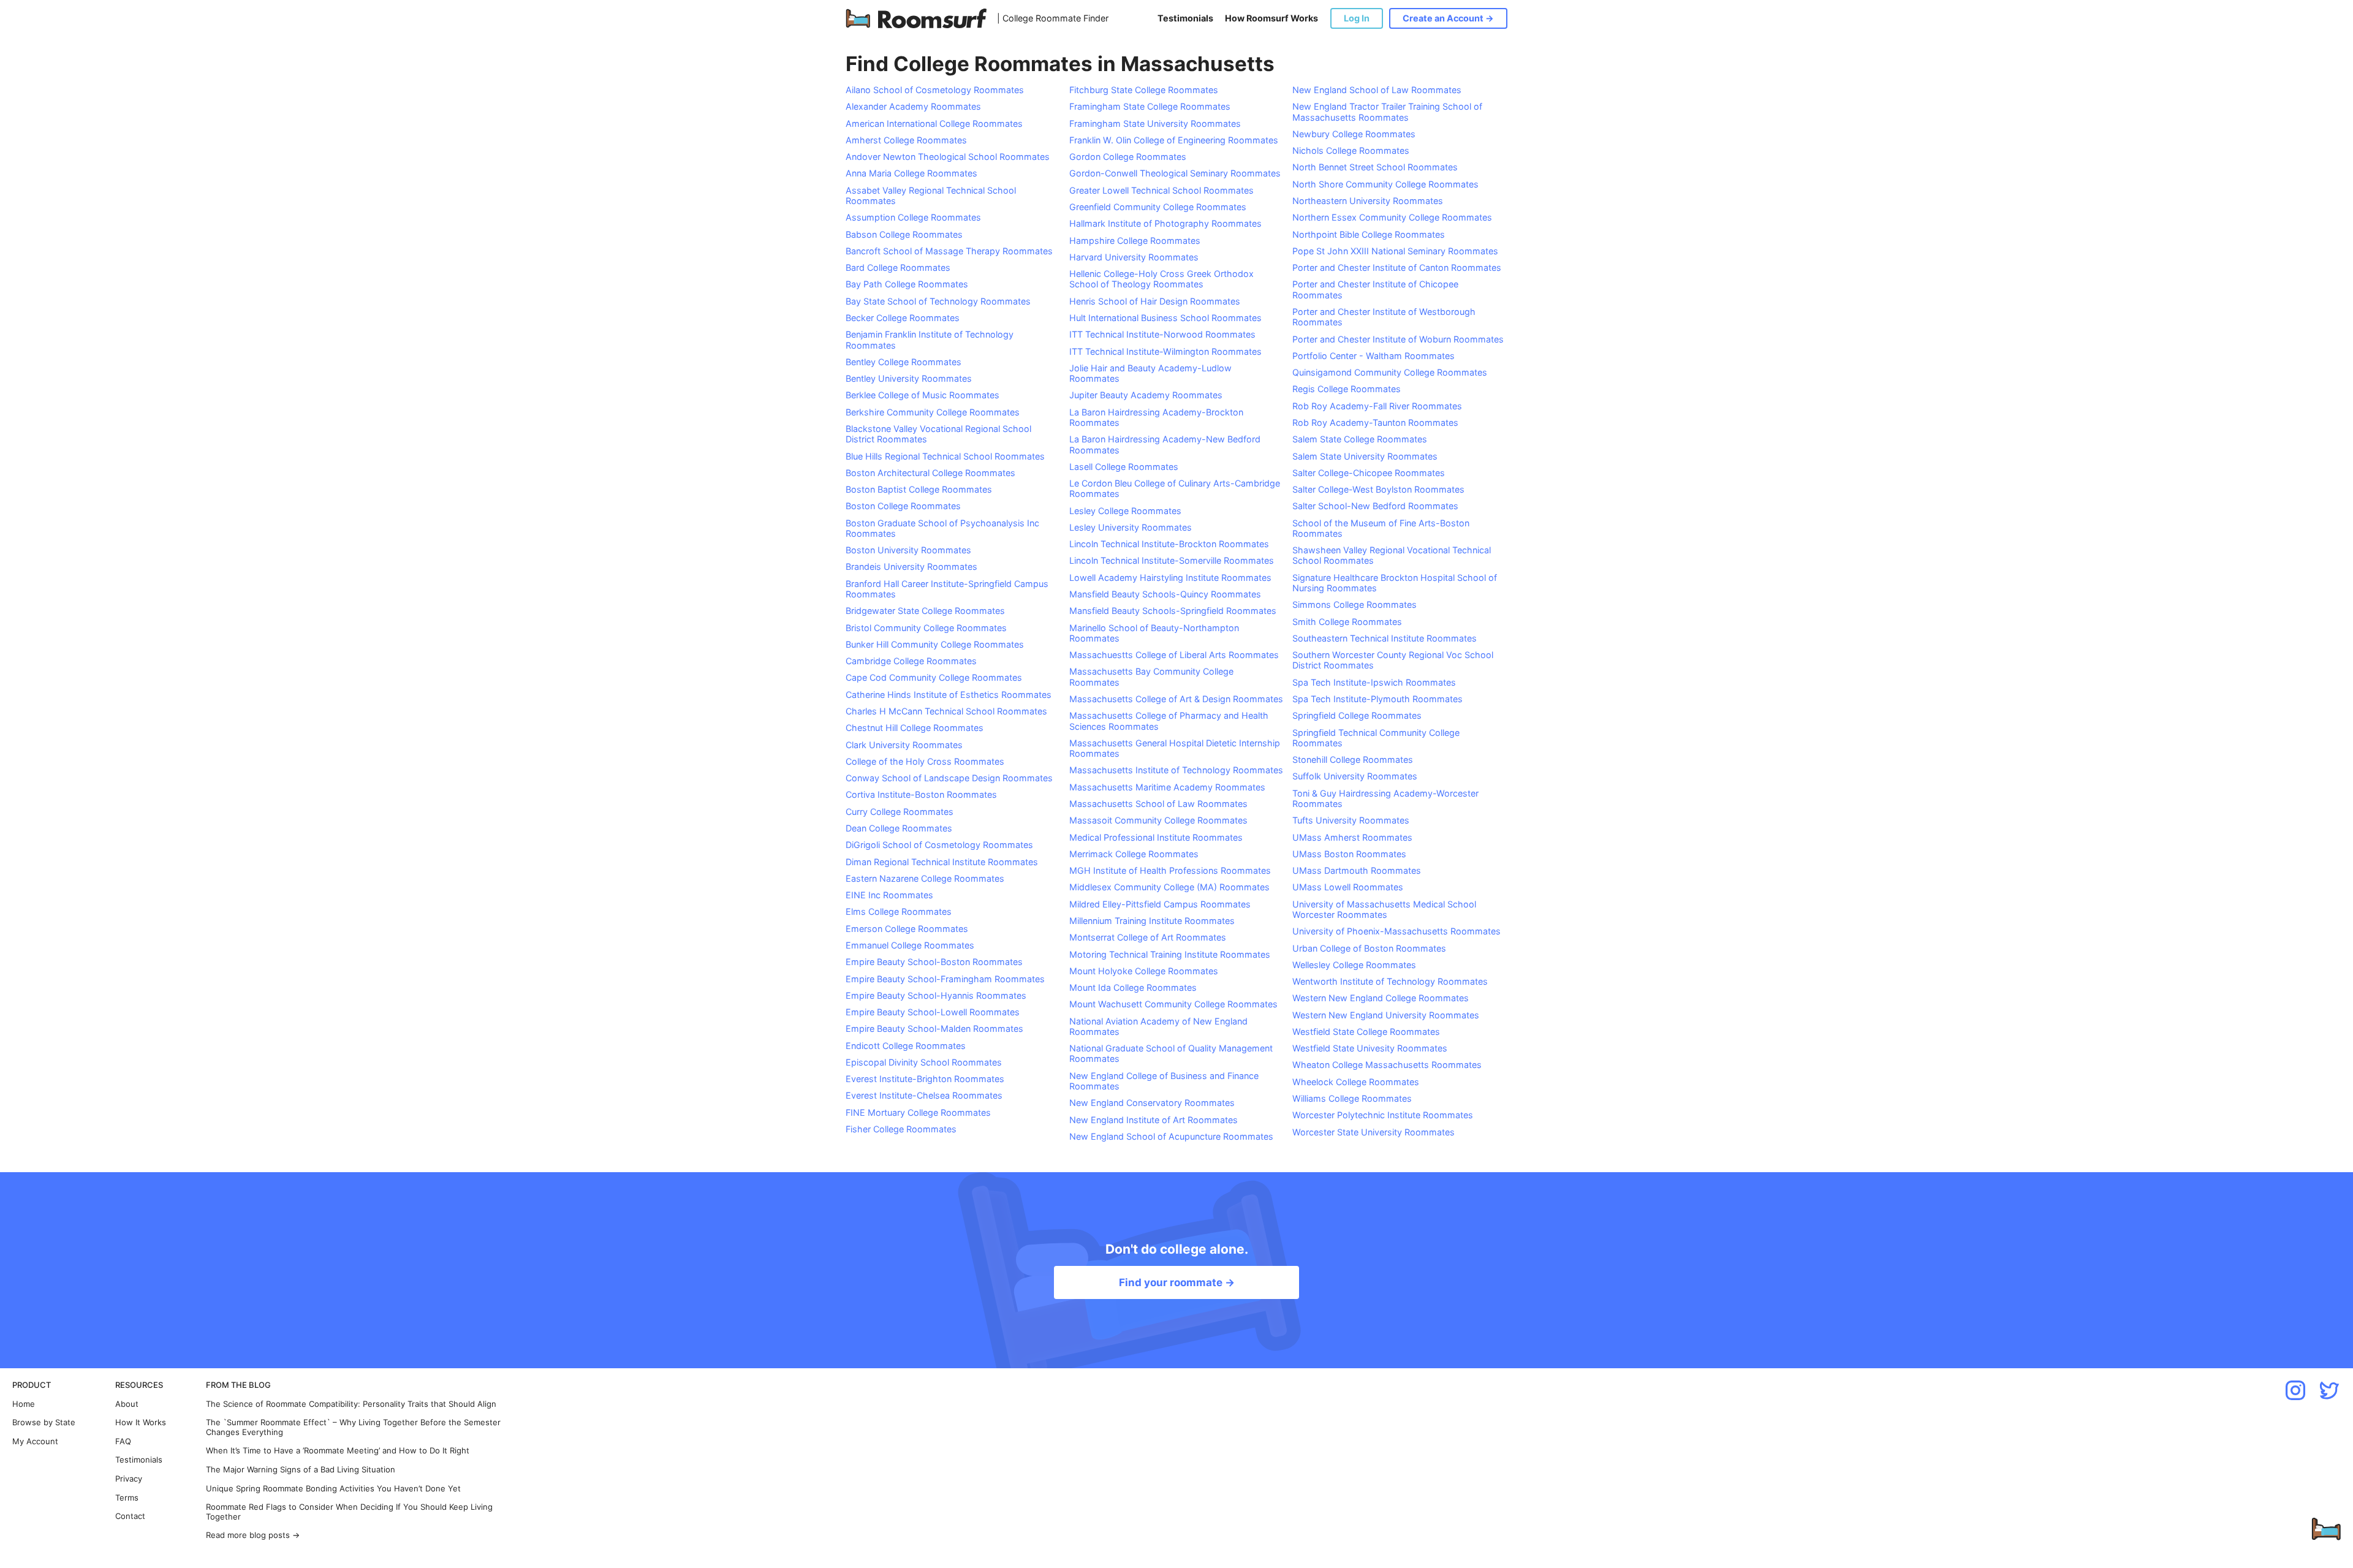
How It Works (141, 1422)
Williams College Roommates (1352, 1098)
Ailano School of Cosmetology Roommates (935, 90)
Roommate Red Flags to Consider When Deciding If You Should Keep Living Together (349, 1512)
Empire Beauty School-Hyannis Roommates (936, 995)
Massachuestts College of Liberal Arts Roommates (1174, 655)
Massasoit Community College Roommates (1158, 820)
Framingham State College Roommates (1150, 106)
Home (24, 1404)
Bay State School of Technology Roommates (938, 301)
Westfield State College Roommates (1366, 1032)
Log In (1357, 18)
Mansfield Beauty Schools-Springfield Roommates (1173, 611)
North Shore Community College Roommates (1385, 184)
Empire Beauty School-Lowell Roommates (933, 1012)
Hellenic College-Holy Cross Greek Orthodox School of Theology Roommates (1161, 279)
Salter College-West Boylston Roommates (1378, 489)
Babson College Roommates (904, 234)
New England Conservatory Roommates (1152, 1103)
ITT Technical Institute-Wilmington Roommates (1165, 351)
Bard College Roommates (898, 267)
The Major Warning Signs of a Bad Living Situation (301, 1470)
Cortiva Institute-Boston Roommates (921, 794)
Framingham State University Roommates (1155, 123)
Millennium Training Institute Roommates (1152, 921)
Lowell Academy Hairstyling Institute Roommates (1170, 578)
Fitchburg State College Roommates (1144, 90)
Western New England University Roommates (1386, 1015)
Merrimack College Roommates (1134, 854)
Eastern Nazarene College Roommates (925, 878)
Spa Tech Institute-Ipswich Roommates (1374, 682)
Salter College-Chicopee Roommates (1369, 473)
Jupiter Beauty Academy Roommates (1146, 395)
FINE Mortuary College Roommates (918, 1112)
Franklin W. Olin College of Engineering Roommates (1174, 140)
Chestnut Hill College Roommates (915, 728)
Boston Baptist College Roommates (919, 489)
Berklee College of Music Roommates (923, 395)
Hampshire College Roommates (1135, 241)
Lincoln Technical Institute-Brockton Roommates (1169, 544)
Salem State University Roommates (1365, 456)
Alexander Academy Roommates (913, 106)
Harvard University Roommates (1134, 257)
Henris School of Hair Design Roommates (1155, 301)
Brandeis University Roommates (911, 566)
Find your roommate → (1177, 1282)
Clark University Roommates (904, 745)
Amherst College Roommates (906, 140)
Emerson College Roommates (907, 929)
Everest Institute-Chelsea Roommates (924, 1095)
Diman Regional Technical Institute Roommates (942, 862)
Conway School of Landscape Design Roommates (949, 778)
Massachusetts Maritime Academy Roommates (1167, 787)
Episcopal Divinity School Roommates (924, 1062)
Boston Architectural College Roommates (930, 473)
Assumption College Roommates (913, 217)
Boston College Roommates (903, 506)
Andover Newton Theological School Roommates (948, 157)
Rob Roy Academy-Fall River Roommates (1377, 406)
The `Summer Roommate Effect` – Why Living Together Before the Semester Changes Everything (353, 1427)
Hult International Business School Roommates (1165, 318)
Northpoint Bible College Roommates (1369, 234)
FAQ (123, 1441)
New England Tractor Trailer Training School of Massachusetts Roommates (1387, 112)
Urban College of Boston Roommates (1369, 948)
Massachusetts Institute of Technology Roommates (1176, 770)
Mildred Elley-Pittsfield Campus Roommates (1160, 904)
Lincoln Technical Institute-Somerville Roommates (1172, 560)
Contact (130, 1516)
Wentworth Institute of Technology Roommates (1390, 981)
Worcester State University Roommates (1374, 1132)
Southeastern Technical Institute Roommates (1385, 638)
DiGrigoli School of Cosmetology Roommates (939, 845)
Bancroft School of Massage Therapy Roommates (949, 251)
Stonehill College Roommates (1353, 759)
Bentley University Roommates (909, 378)
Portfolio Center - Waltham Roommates (1374, 356)
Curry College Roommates (900, 812)
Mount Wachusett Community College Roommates (1173, 1004)
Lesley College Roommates (1125, 511)
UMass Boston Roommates (1349, 854)
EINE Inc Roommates (889, 895)
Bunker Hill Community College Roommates (935, 644)
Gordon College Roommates (1128, 157)
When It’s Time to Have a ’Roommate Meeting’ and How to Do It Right (338, 1451)
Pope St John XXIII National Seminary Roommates (1395, 251)
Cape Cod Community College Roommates (934, 677)
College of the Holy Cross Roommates (925, 761)
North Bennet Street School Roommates (1375, 167)
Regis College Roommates (1347, 389)
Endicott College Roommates (906, 1046)
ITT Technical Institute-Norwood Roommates (1162, 334)
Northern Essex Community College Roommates (1392, 217)
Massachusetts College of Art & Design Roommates (1176, 699)
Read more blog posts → (253, 1535)
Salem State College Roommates (1360, 439)
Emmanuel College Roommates (910, 945)
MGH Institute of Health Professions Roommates (1170, 870)
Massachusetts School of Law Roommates (1158, 804)
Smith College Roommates (1347, 622)
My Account (35, 1441)
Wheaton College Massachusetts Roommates (1387, 1065)
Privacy (129, 1479)
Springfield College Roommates (1357, 715)
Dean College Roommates (899, 828)
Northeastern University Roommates (1368, 201)
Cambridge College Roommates (911, 661)
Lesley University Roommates (1131, 527)
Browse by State (44, 1422)
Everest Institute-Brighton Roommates (925, 1079)
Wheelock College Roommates (1356, 1082)
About (127, 1404)
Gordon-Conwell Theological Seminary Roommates (1175, 173)
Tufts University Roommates (1351, 820)
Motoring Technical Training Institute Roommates (1170, 954)
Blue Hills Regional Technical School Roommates (945, 456)
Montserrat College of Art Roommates (1148, 937)
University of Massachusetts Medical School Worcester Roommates (1384, 909)
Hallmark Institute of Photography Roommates (1165, 223)
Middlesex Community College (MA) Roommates (1169, 887)
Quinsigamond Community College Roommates (1390, 372)
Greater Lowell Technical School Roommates (1161, 190)
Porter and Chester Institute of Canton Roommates (1397, 267)
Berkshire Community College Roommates (933, 412)
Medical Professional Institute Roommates (1156, 837)
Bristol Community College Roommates (926, 628)
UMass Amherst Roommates (1352, 837)
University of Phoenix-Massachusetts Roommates (1396, 931)
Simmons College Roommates (1355, 604)
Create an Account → (1448, 18)
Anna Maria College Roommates (911, 173)
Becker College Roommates (903, 318)
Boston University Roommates (908, 550)
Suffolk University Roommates (1355, 776)
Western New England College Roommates (1381, 998)
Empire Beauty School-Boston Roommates (934, 962)
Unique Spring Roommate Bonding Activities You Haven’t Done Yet (333, 1489)
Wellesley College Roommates (1354, 965)
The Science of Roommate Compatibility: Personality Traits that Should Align (351, 1404)
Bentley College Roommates (904, 362)
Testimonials (1185, 18)
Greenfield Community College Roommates (1158, 207)
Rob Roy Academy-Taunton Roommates (1375, 422)
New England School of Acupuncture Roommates (1171, 1136)
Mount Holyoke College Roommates (1144, 971)
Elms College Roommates (899, 911)
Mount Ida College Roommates (1133, 987)
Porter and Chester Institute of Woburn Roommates (1398, 339)
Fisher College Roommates (901, 1129)
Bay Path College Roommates (907, 284)
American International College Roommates (934, 123)
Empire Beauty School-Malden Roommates (934, 1028)
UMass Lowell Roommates (1348, 887)
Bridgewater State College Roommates (925, 611)
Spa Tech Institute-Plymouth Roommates (1377, 699)
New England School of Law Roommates (1377, 90)
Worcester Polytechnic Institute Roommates (1383, 1115)
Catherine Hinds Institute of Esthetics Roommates (949, 695)
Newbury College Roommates (1354, 134)
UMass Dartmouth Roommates (1357, 870)
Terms (127, 1498)
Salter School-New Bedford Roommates (1375, 506)
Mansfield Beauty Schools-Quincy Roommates (1165, 594)
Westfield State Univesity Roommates (1370, 1048)
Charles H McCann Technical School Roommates (946, 711)
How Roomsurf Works (1271, 18)
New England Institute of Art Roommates (1154, 1120)
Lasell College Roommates (1124, 467)
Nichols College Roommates (1351, 150)
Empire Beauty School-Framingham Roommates (945, 979)
